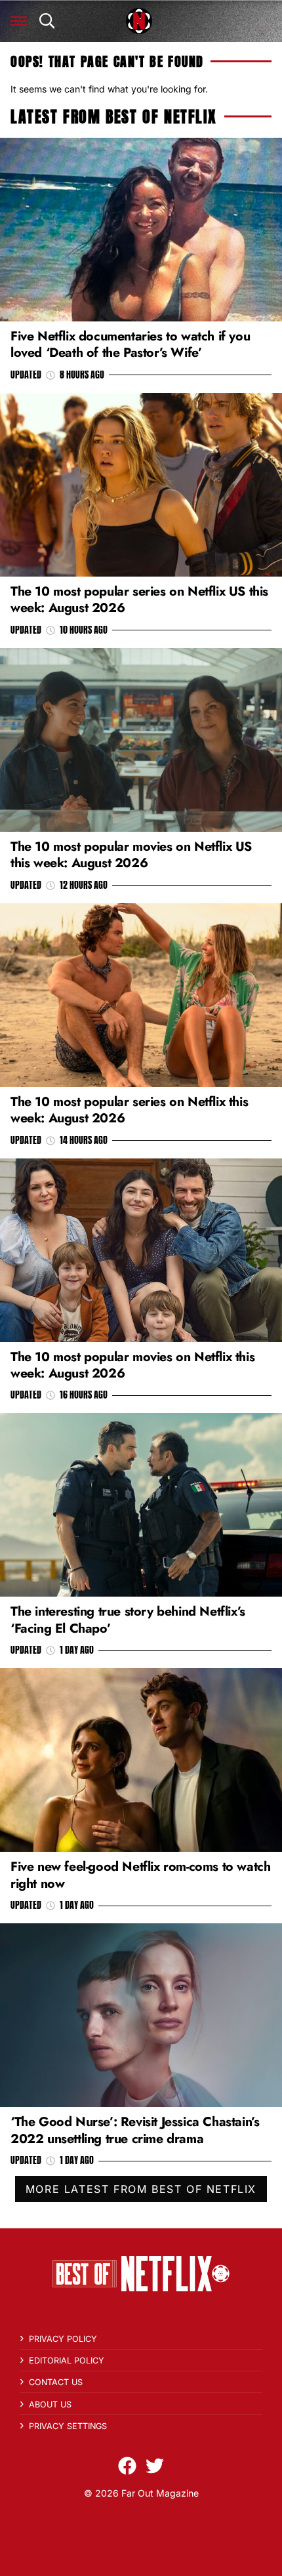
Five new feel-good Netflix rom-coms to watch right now (140, 1874)
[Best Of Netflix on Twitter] (155, 2466)
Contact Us (56, 2382)
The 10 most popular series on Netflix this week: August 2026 (129, 1110)
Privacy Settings (68, 2426)
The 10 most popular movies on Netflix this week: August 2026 (132, 1365)
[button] (19, 21)
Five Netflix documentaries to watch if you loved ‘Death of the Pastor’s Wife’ (130, 344)
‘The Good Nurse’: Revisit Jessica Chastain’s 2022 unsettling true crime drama (135, 2130)
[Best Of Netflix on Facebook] (127, 2466)
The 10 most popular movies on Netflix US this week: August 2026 (131, 854)
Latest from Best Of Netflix (113, 117)
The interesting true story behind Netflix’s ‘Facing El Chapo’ (128, 1619)
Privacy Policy (63, 2339)
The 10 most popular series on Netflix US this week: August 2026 (139, 599)
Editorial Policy (67, 2361)
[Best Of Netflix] (139, 21)
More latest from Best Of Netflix (141, 2189)
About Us (50, 2404)
